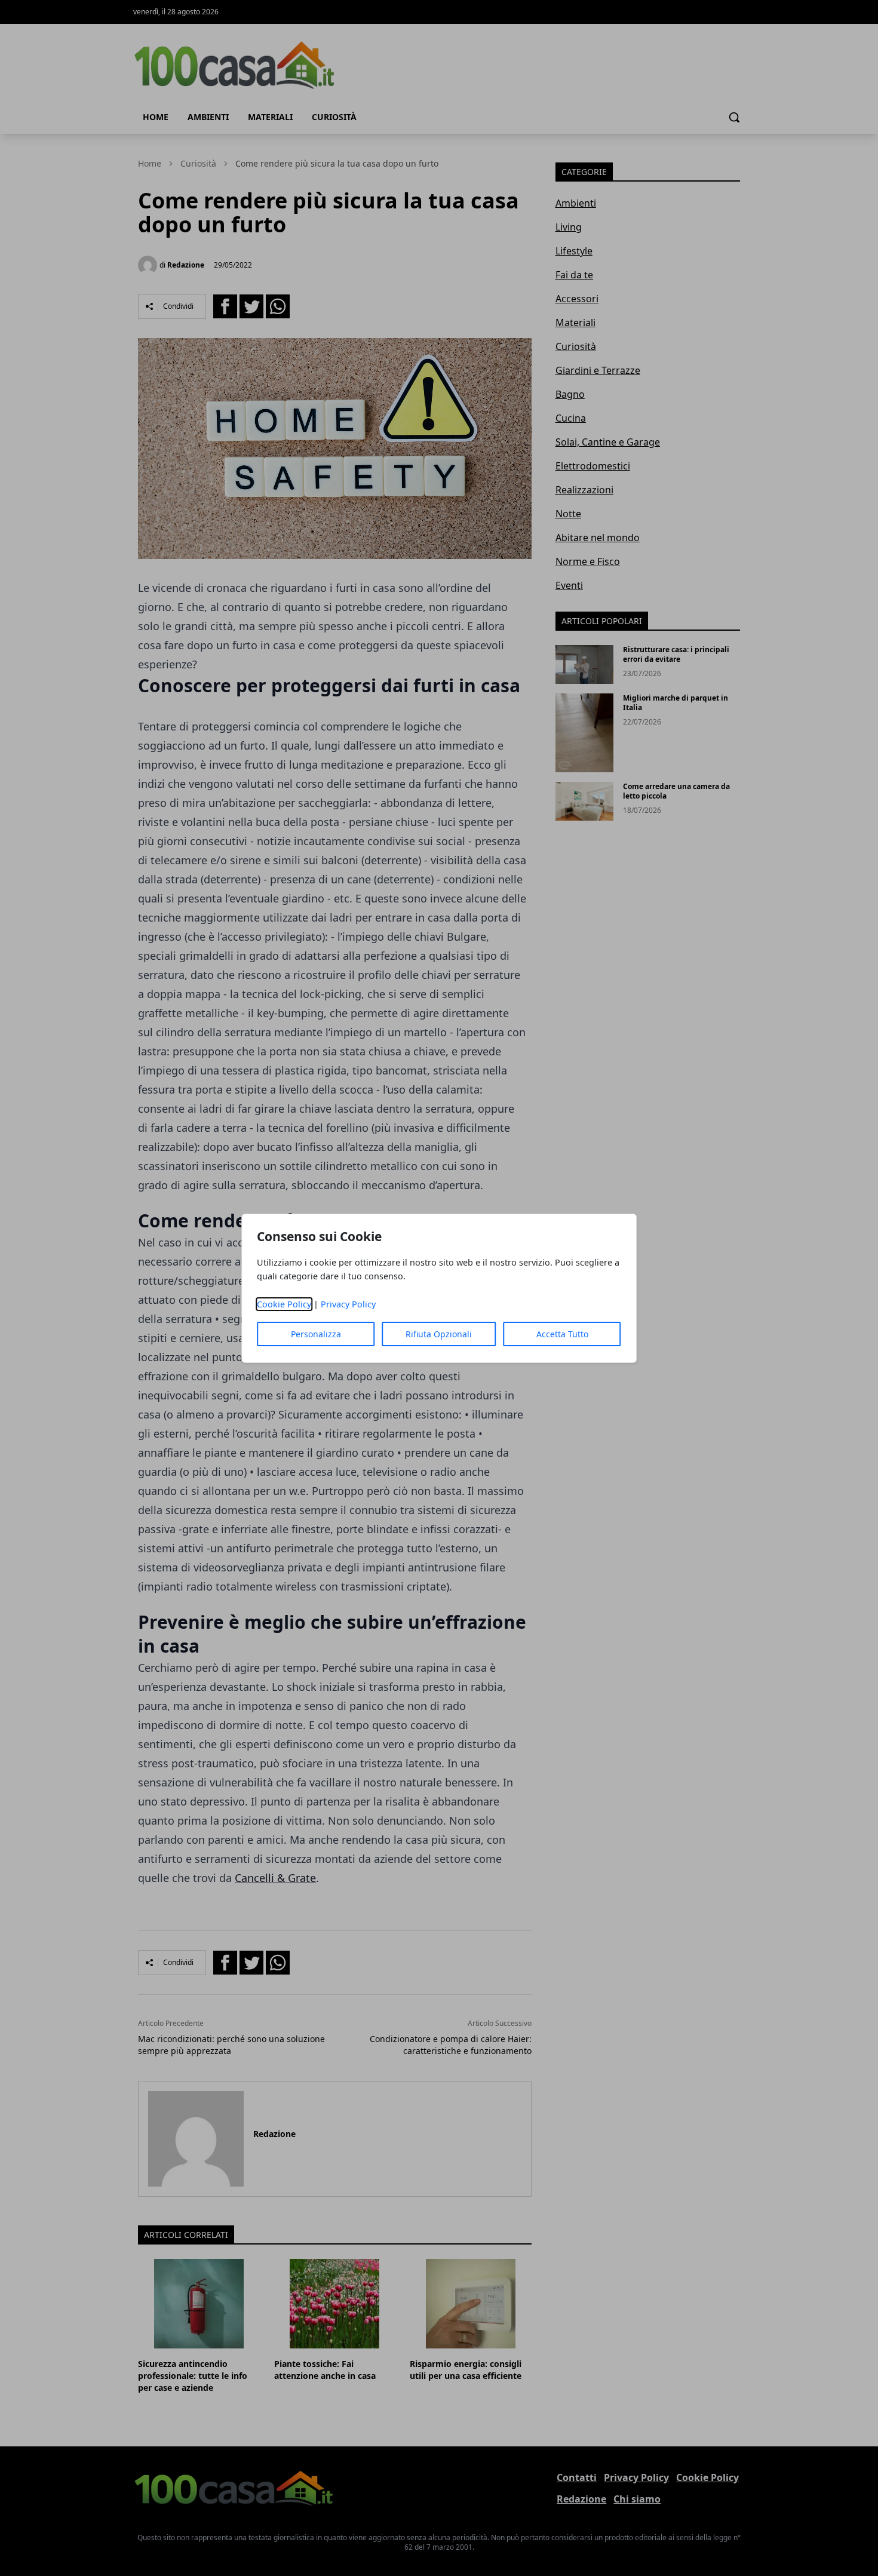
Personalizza (316, 1334)
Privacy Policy (348, 1304)
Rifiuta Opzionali (439, 1334)
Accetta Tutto (562, 1334)
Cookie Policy (284, 1304)
